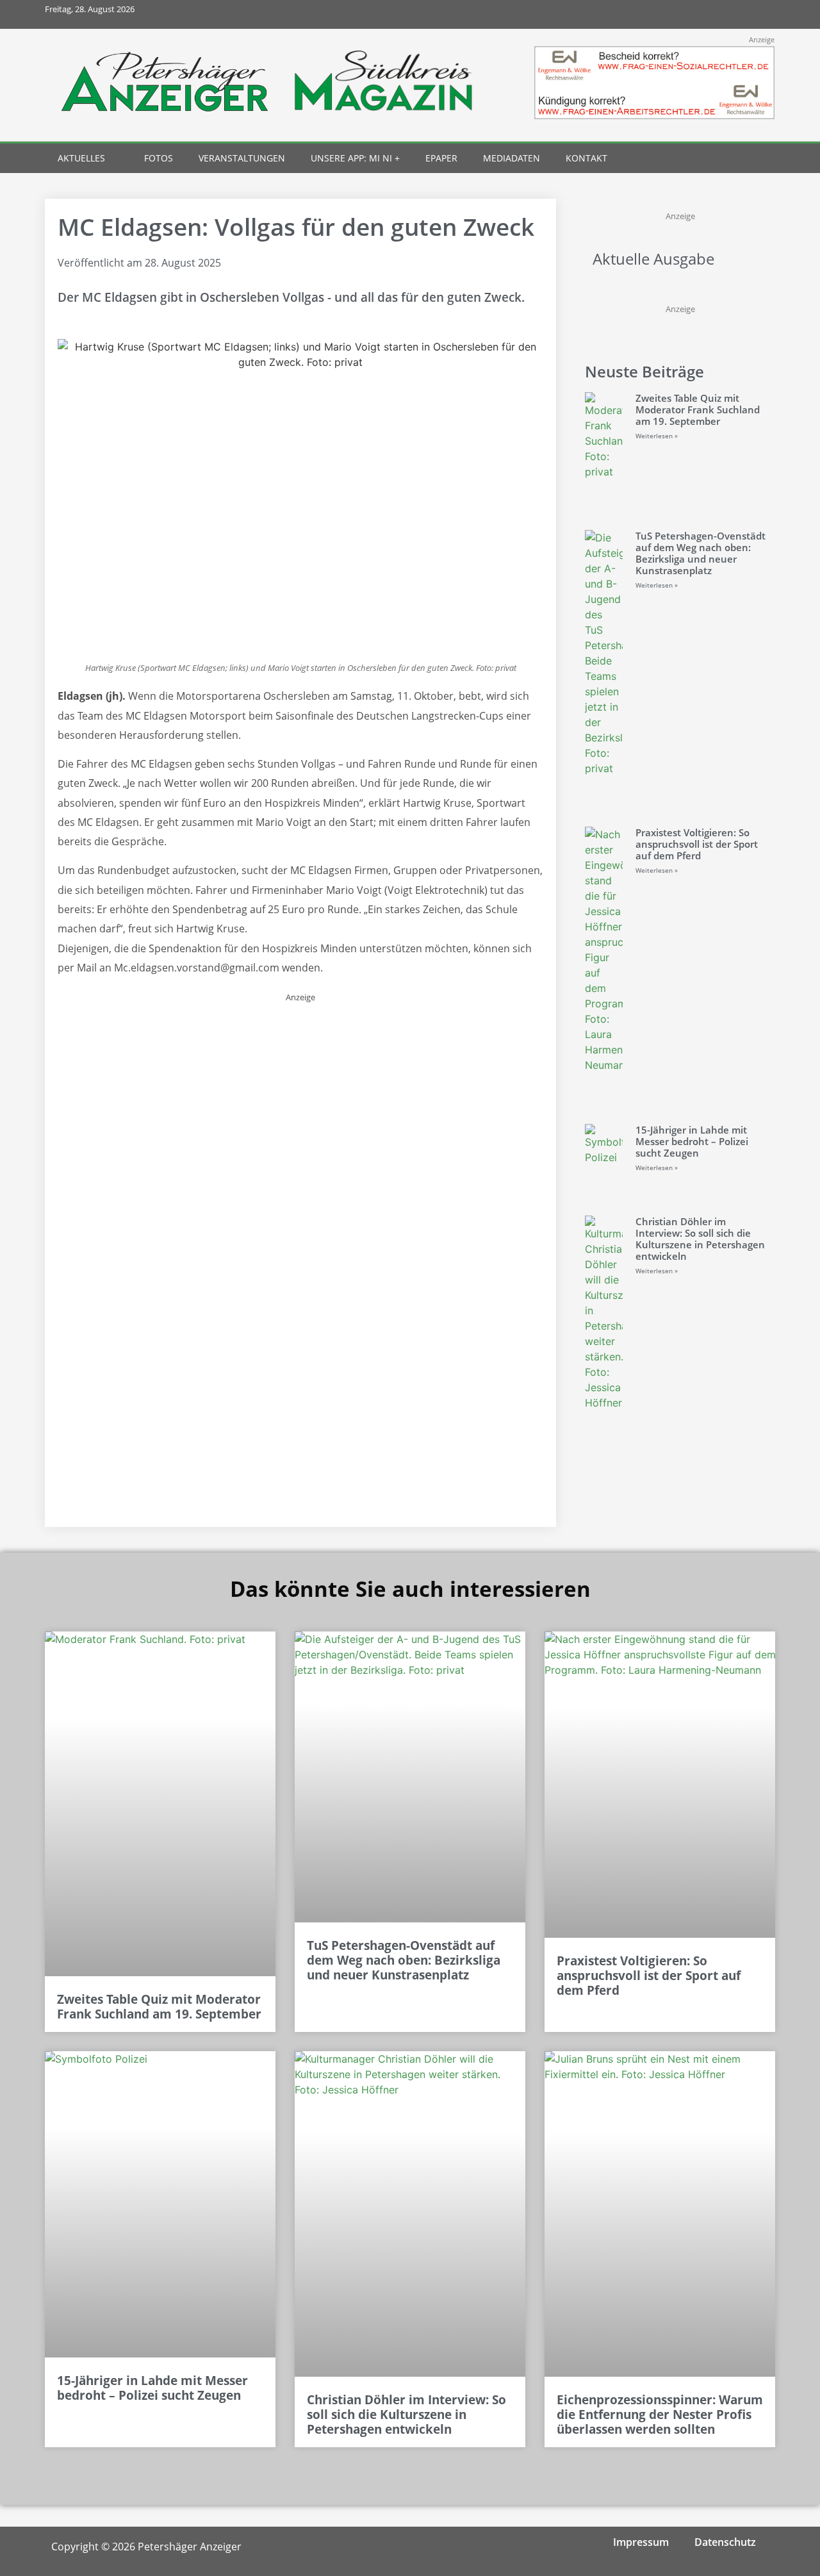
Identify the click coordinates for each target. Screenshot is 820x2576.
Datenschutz (725, 2542)
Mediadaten (512, 158)
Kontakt (586, 158)
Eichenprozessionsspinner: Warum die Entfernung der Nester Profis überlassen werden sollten (660, 2415)
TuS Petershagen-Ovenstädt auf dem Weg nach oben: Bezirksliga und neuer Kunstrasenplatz (701, 553)
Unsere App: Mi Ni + (355, 158)
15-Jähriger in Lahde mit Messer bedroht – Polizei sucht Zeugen (692, 1141)
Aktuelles (81, 158)
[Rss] (761, 14)
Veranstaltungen (242, 158)
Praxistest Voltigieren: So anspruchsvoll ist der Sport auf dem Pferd (697, 844)
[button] (738, 159)
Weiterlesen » (657, 436)
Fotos (159, 158)
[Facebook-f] (675, 14)
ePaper (441, 158)
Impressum (641, 2542)
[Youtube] (732, 14)
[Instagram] (704, 14)
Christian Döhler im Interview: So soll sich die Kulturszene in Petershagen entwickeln (700, 1239)
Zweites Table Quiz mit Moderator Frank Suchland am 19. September (698, 409)
